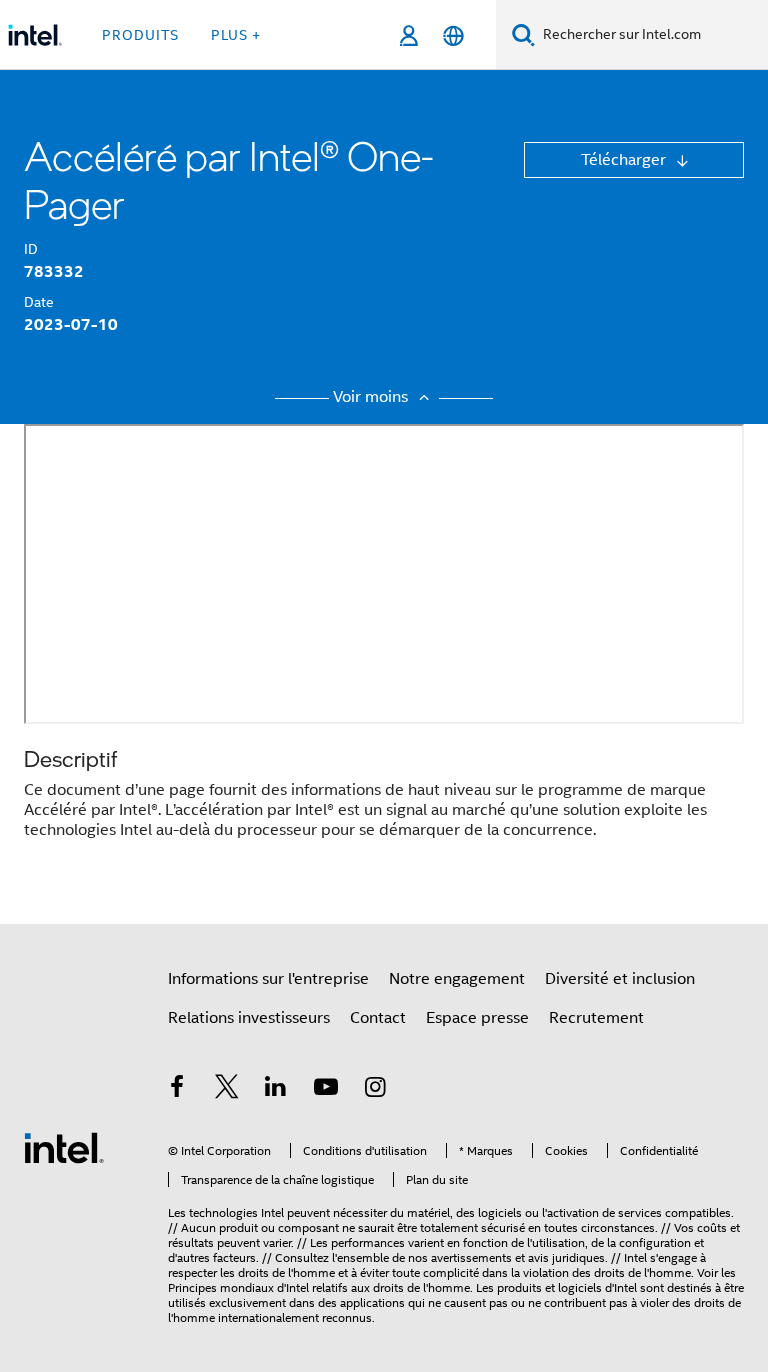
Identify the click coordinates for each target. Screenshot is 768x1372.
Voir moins (372, 397)
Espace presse (477, 1018)
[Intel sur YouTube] (326, 1090)
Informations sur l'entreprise (268, 979)
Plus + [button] (236, 35)
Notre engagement (457, 979)
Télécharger (625, 160)
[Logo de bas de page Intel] (64, 1147)
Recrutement (596, 1018)
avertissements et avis (490, 1257)
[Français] (453, 35)
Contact (378, 1018)
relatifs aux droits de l (369, 1287)
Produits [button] (140, 35)
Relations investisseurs (249, 1018)
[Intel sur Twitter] (227, 1090)
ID (31, 249)
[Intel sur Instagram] (375, 1090)
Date (39, 302)
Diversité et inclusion (620, 979)
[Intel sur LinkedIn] (276, 1090)
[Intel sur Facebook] (177, 1090)
